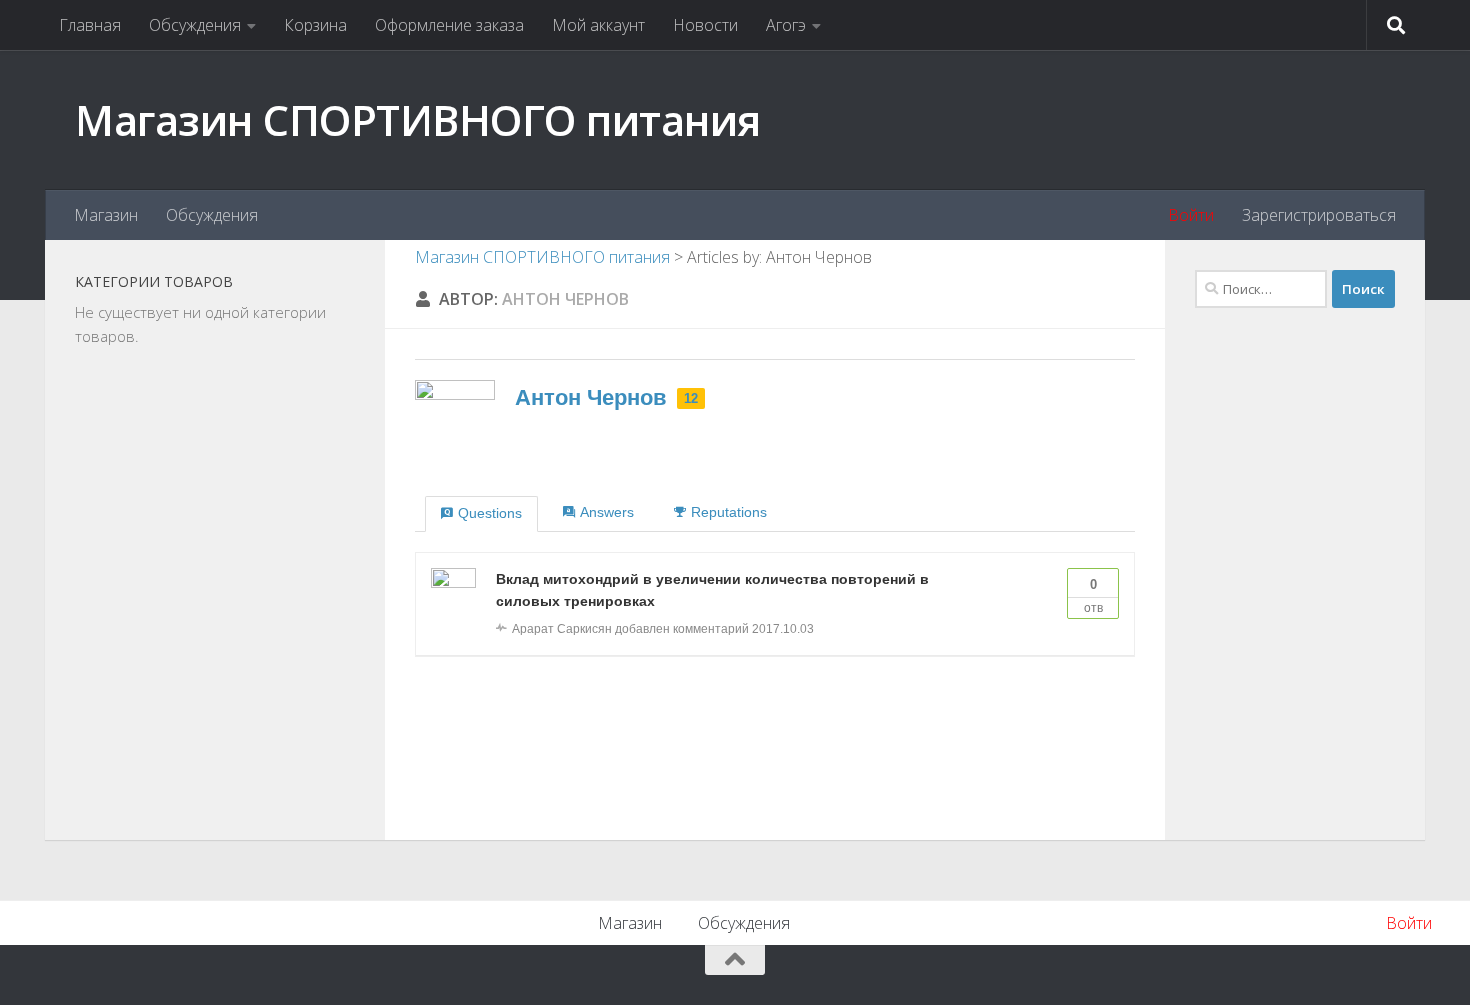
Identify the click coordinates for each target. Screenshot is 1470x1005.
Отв (1093, 596)
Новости (705, 25)
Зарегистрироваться (1319, 215)
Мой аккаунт (598, 25)
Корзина (315, 25)
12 (691, 398)
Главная (90, 25)
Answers (607, 512)
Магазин (106, 215)
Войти (1191, 215)
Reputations (729, 512)
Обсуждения (195, 25)
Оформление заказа (449, 25)
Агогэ (786, 25)
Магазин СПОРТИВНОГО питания (418, 119)
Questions (490, 513)
